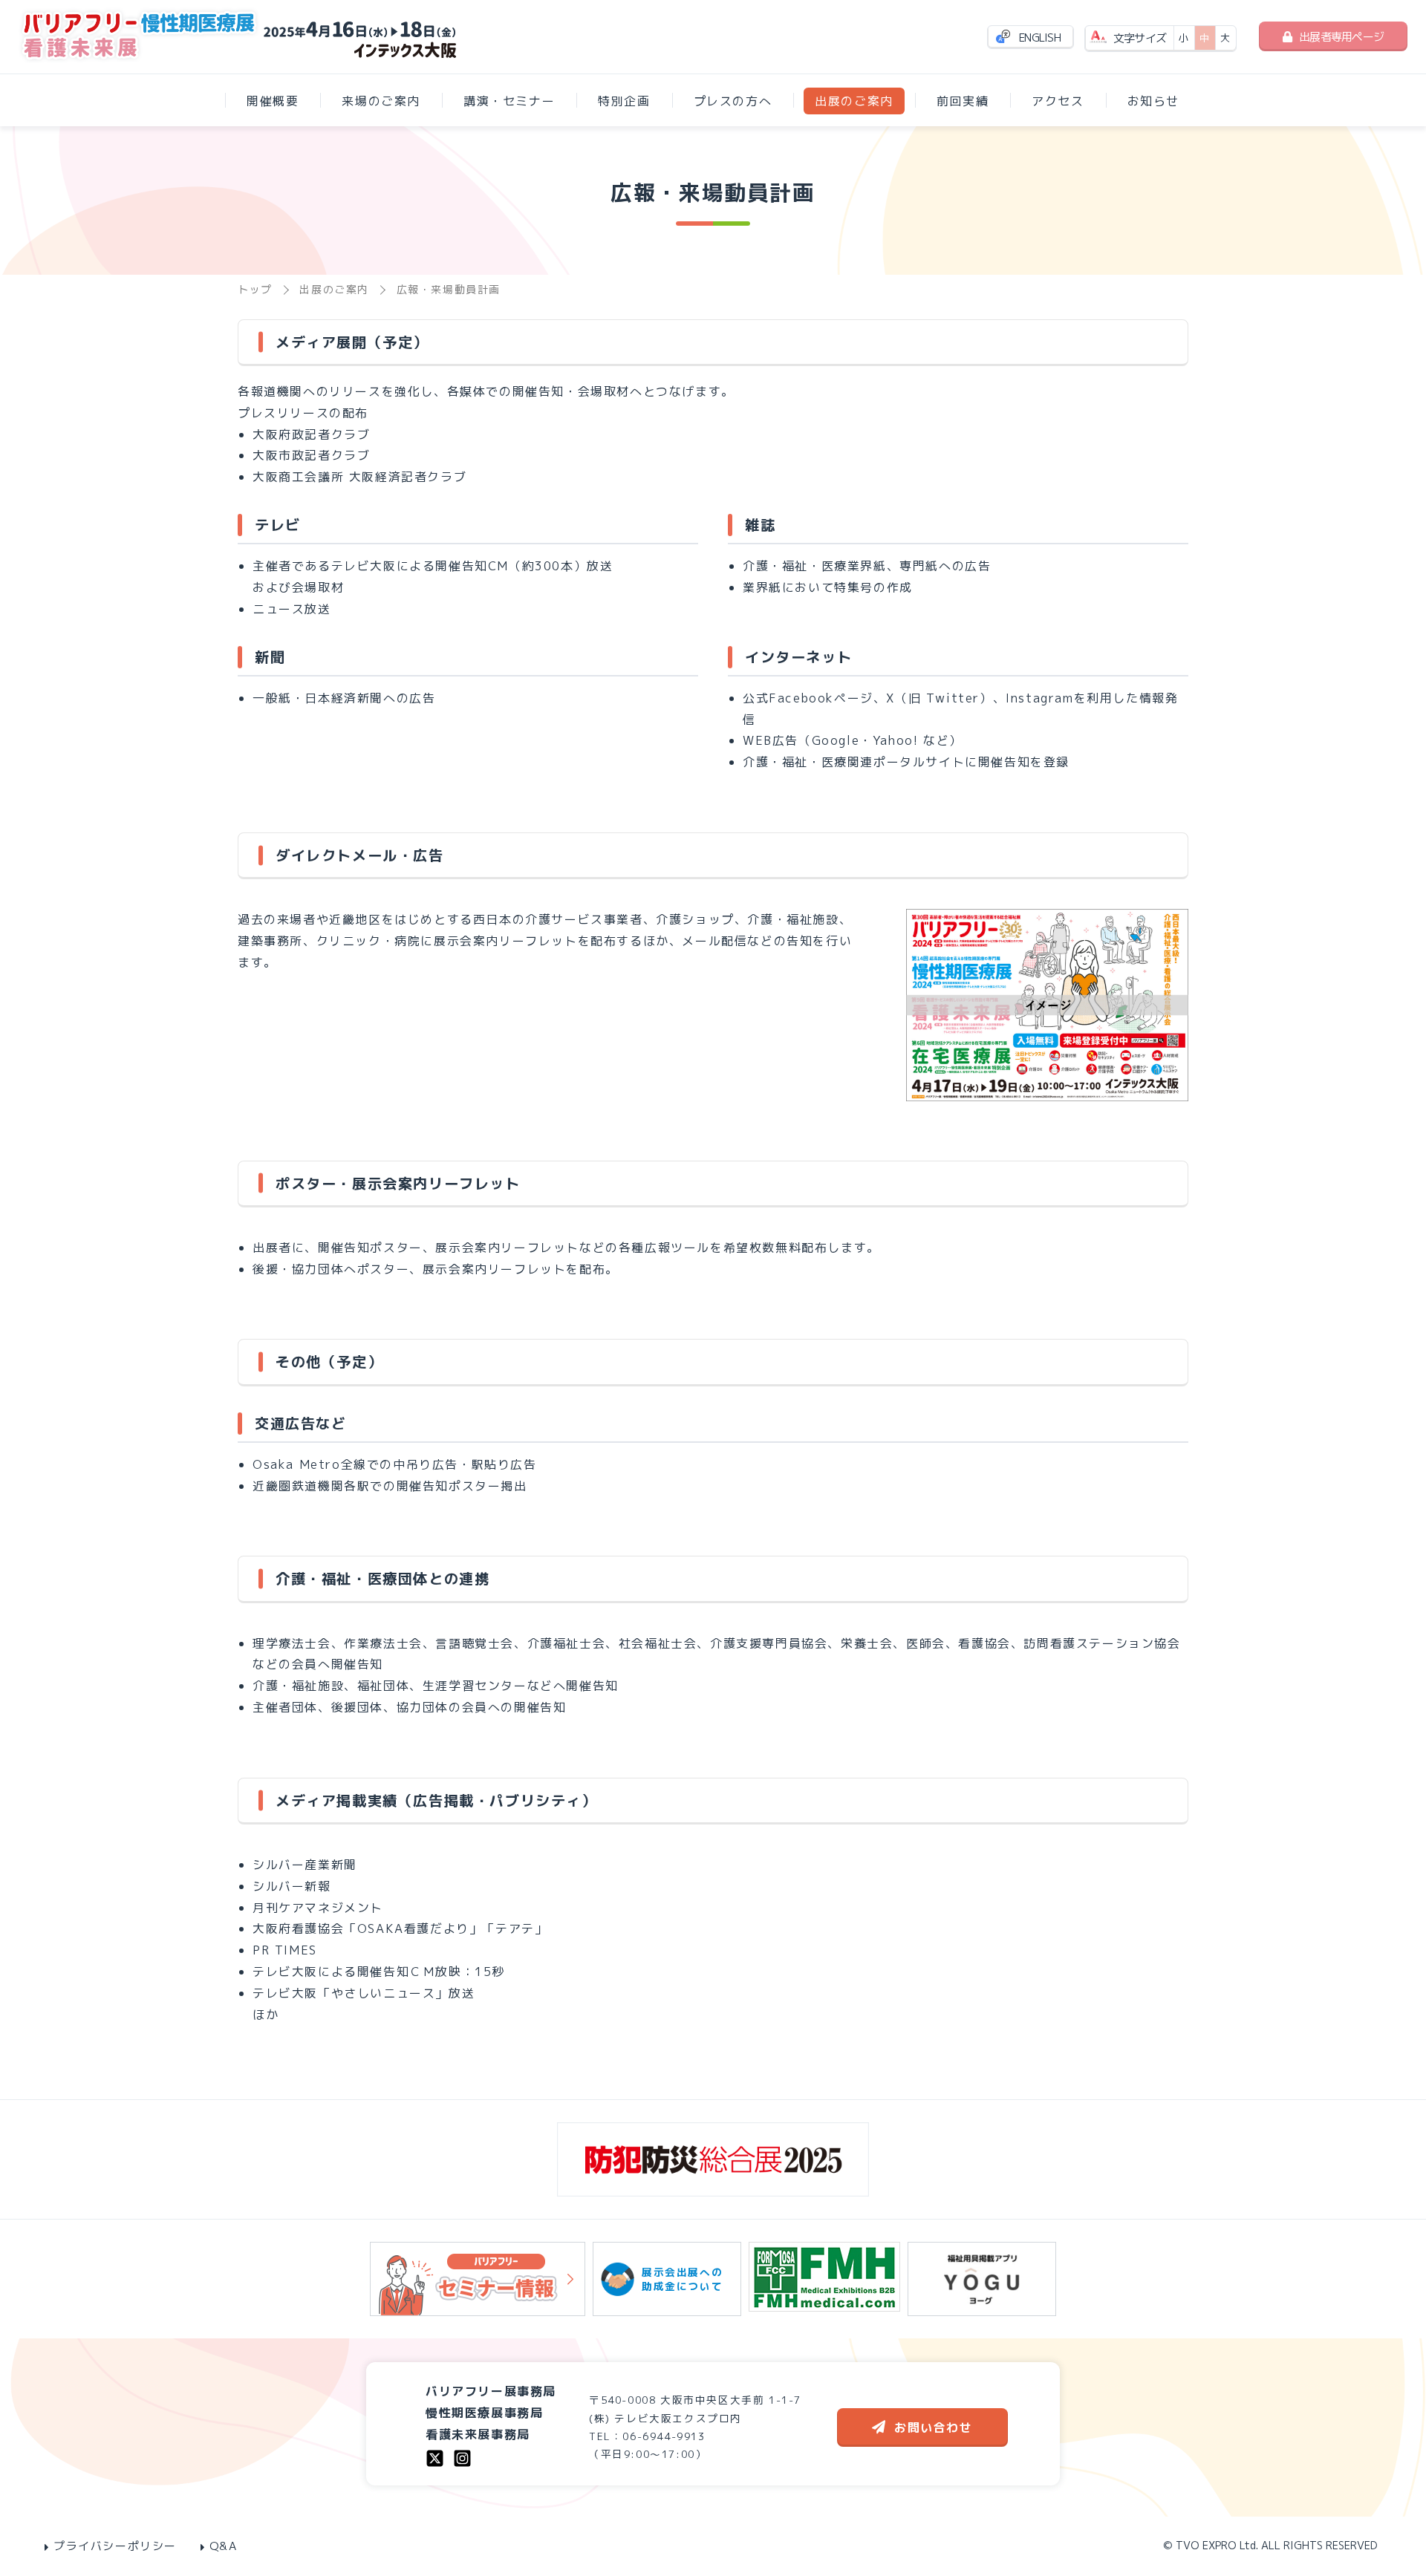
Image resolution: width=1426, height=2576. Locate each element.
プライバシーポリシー (115, 2546)
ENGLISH (1040, 38)
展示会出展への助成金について (682, 2279)
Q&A (224, 2546)
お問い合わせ (934, 2427)
